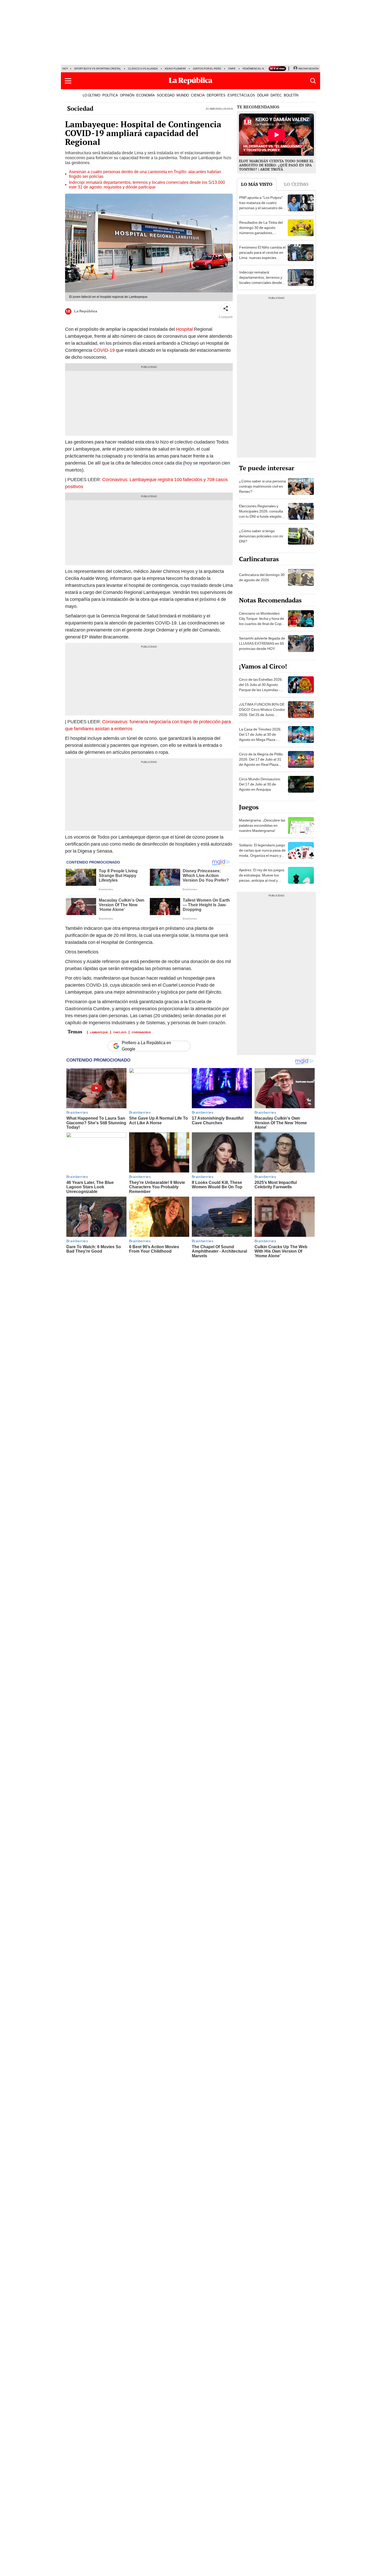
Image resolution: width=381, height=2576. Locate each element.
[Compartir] (226, 308)
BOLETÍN (291, 95)
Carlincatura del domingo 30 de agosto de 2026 (262, 577)
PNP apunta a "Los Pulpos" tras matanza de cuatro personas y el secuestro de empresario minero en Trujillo (261, 208)
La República (86, 311)
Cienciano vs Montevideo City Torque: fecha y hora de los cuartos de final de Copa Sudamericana (262, 621)
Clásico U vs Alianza (143, 69)
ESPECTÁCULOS (241, 95)
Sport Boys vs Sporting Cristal (98, 69)
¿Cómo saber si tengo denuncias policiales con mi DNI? (261, 536)
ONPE (232, 69)
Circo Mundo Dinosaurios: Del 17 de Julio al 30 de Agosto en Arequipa (260, 784)
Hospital (184, 329)
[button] (68, 81)
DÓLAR (263, 95)
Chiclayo (120, 1032)
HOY (65, 69)
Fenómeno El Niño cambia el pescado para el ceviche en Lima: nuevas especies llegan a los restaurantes (262, 255)
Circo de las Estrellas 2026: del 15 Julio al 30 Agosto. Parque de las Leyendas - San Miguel (261, 687)
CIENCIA (198, 95)
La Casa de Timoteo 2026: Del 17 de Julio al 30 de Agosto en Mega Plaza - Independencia (260, 737)
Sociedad (80, 108)
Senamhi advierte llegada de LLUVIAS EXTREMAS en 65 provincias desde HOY (262, 643)
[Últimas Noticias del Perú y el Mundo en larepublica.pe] (190, 81)
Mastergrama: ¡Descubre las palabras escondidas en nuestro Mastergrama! (262, 825)
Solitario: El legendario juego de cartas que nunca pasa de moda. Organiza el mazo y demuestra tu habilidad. (262, 853)
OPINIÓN (127, 95)
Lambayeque (99, 1032)
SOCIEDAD (166, 95)
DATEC (276, 95)
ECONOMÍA (146, 95)
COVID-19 (104, 350)
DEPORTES (216, 95)
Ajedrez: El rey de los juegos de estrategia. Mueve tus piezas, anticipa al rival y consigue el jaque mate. (262, 878)
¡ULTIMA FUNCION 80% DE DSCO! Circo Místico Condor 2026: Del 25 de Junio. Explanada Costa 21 (262, 712)
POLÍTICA (110, 95)
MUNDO (183, 95)
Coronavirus (141, 1032)
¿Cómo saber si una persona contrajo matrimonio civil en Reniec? (262, 486)
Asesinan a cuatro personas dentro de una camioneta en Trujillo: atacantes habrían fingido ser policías (145, 174)
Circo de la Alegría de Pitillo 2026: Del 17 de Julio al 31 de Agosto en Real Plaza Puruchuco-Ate (261, 762)
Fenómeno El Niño (256, 69)
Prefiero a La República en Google (146, 1046)
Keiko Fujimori (175, 69)
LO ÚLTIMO (91, 95)
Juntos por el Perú (207, 69)
